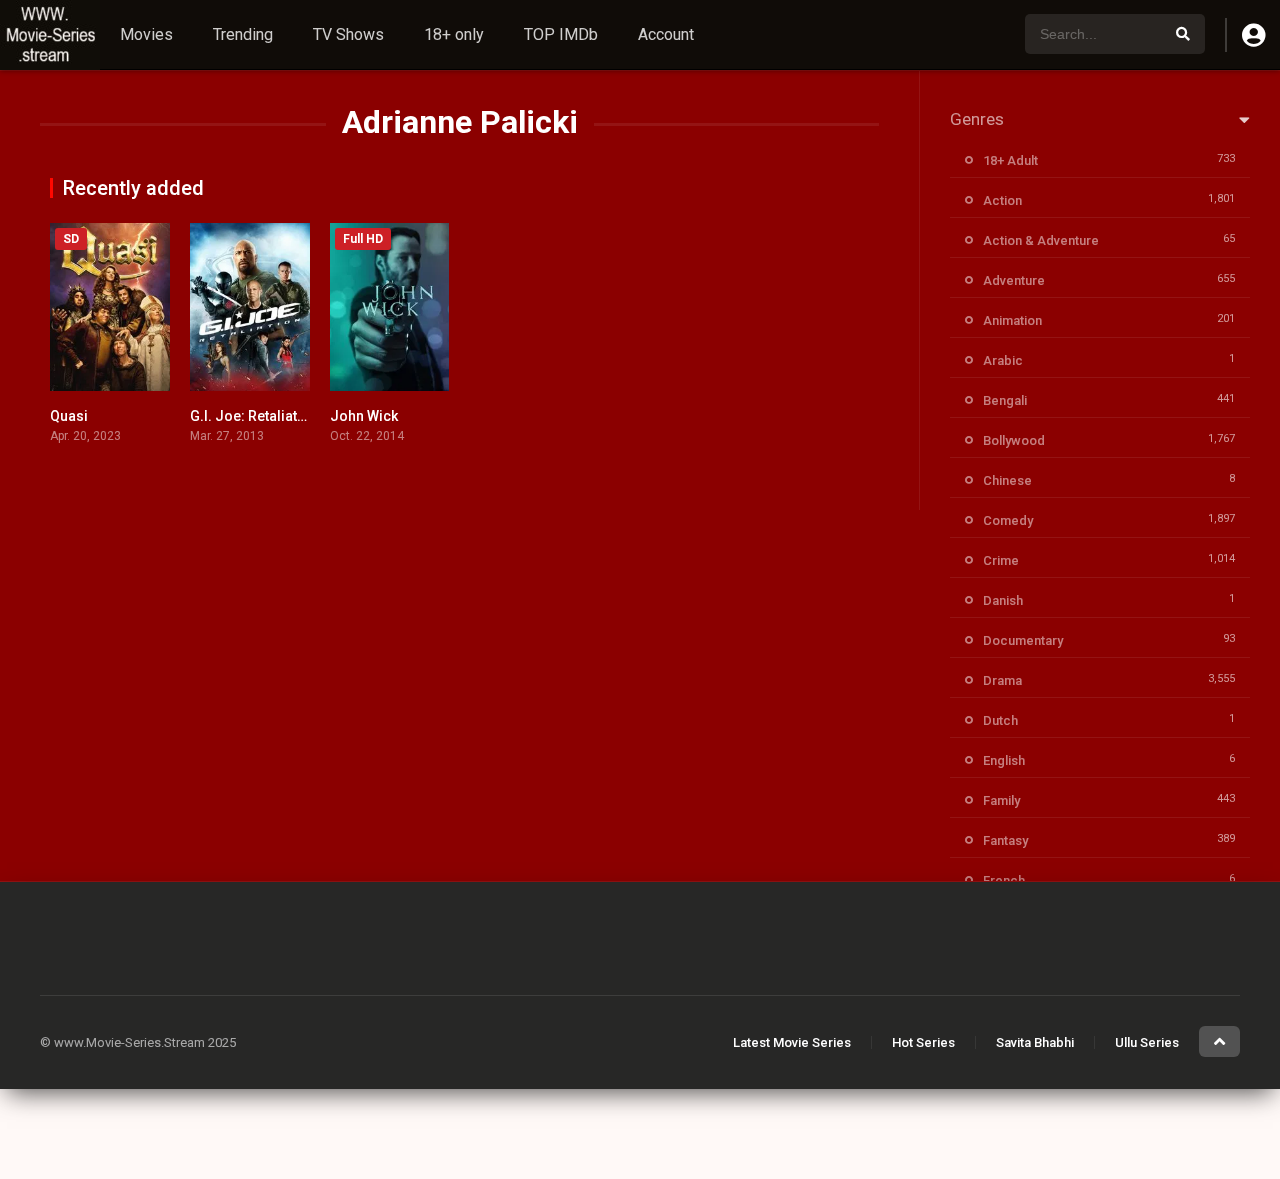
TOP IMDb (561, 34)
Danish (1003, 600)
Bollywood (1014, 440)
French (1004, 880)
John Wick (364, 416)
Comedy (1008, 520)
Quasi (69, 416)
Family (1001, 800)
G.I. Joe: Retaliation (254, 416)
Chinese (1007, 480)
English (1004, 760)
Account (666, 34)
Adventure (1014, 280)
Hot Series (923, 1042)
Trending (243, 34)
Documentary (1023, 640)
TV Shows (348, 34)
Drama (1002, 680)
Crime (1001, 560)
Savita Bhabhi (1035, 1042)
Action (1002, 200)
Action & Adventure (1041, 240)
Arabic (1003, 360)
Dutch (1000, 720)
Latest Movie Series (792, 1042)
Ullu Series (1147, 1042)
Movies (146, 34)
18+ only (454, 34)
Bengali (1005, 400)
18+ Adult (1010, 160)
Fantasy (1005, 840)
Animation (1012, 320)
